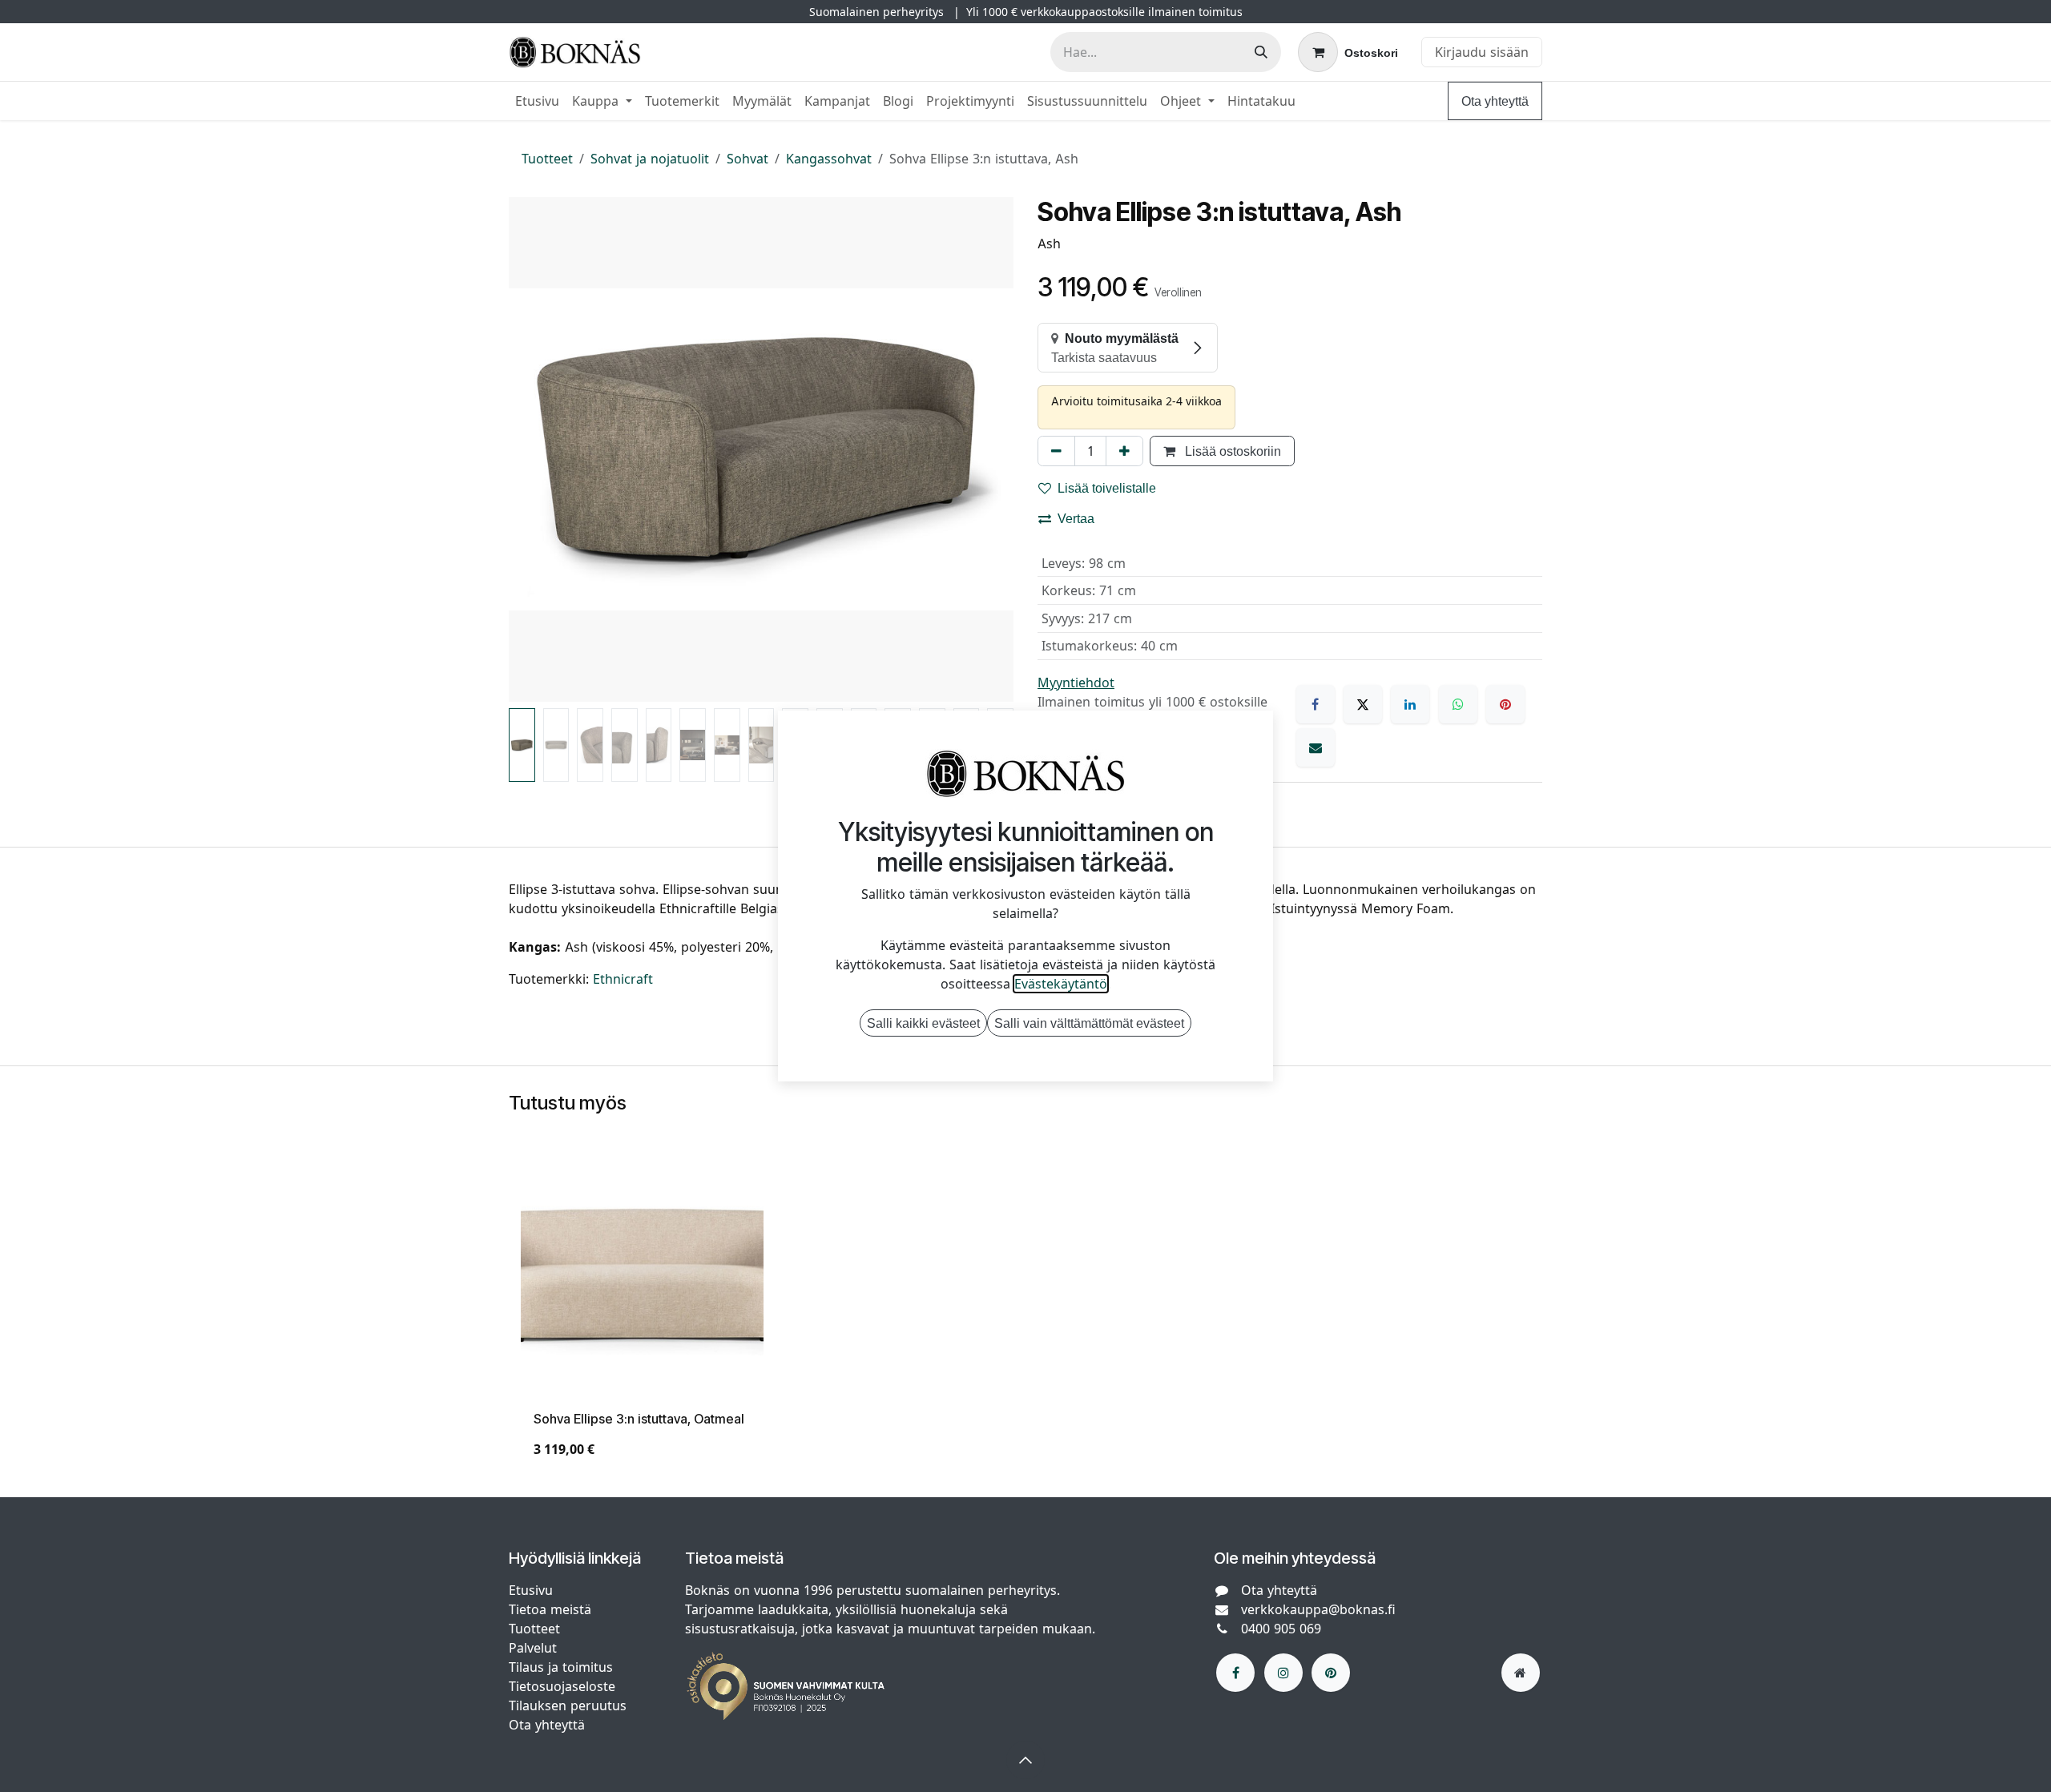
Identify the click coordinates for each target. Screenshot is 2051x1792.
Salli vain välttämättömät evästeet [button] (1089, 1023)
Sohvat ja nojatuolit (650, 159)
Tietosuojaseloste (564, 1686)
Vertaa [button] (1076, 518)
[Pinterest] (1505, 704)
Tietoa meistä (550, 1609)
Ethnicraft (623, 979)
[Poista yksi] (1056, 451)
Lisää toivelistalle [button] (1107, 488)
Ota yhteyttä (1495, 101)
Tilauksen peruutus (568, 1705)
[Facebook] (1316, 704)
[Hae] (1261, 52)
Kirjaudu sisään (1482, 52)
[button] (534, 449)
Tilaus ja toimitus (561, 1667)
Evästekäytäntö (1061, 984)
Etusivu (531, 1590)
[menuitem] (537, 101)
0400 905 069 (1281, 1629)
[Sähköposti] (1316, 747)
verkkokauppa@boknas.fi (1318, 1609)
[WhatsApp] (1458, 704)
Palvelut (533, 1648)
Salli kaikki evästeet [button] (923, 1023)
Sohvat (747, 159)
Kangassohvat (829, 159)
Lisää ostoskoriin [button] (1231, 451)
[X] (1363, 704)
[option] (1025, 1314)
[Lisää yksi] (1124, 451)
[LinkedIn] (1410, 704)
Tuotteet (547, 159)
